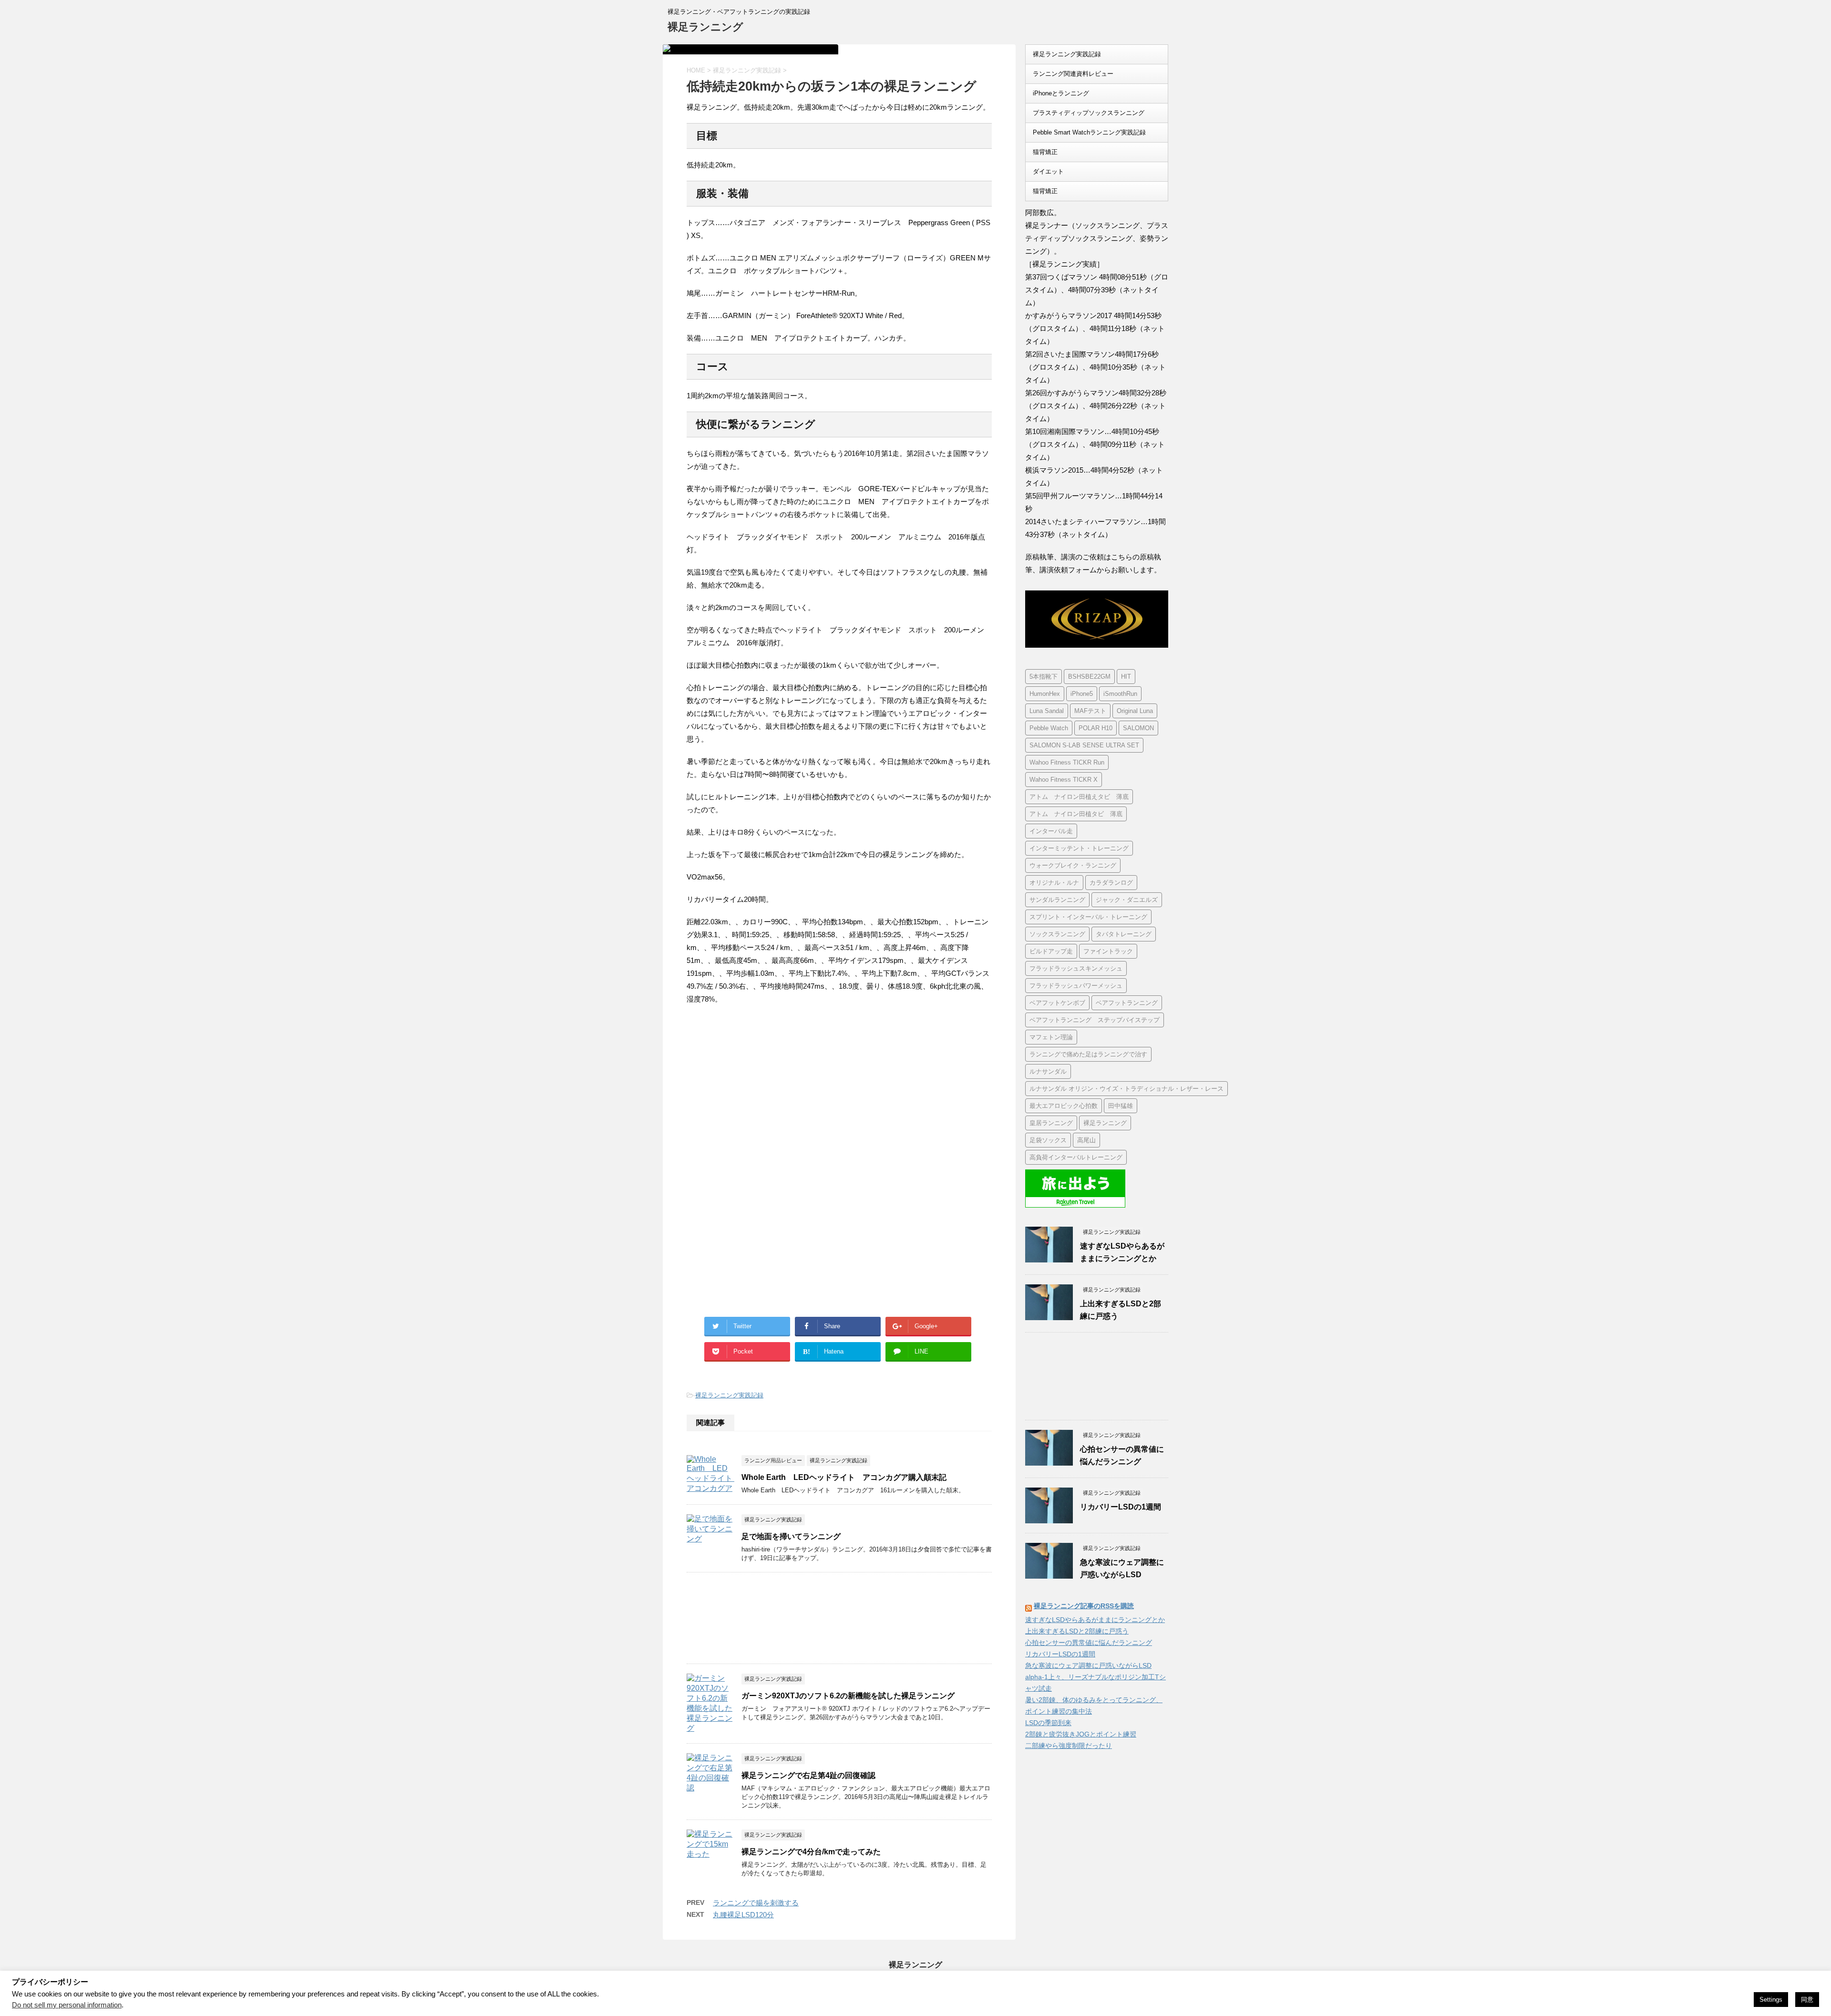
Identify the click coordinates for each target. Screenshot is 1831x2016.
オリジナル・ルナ (1054, 883)
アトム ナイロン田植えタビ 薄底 (1079, 797)
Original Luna (1135, 711)
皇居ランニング (1051, 1123)
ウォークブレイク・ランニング (1073, 865)
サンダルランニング (1057, 900)
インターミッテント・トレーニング (1079, 848)
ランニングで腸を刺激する (756, 1903)
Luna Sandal (1047, 711)
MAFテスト (1090, 711)
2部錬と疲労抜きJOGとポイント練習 (1081, 1734)
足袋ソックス (1048, 1140)
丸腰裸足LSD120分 (743, 1915)
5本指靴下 (1044, 677)
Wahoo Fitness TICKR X (1064, 780)
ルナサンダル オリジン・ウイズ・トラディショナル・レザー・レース (1126, 1089)
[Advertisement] (767, 1091)
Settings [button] (1771, 2000)
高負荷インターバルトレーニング (1076, 1157)
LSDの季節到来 (1048, 1723)
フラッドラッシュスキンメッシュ (1076, 968)
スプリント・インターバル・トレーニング (1088, 917)
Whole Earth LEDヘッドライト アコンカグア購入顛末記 (844, 1477)
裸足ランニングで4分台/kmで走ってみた (811, 1852)
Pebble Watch (1049, 728)
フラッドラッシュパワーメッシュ (1076, 986)
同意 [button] (1807, 2000)
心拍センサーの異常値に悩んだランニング (1089, 1643)
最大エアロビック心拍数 (1064, 1106)
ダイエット (1048, 171)
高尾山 (1086, 1140)
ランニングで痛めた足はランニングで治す (1088, 1054)
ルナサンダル (1048, 1071)
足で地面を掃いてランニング (791, 1536)
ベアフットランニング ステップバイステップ (1095, 1020)
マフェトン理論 (1051, 1037)
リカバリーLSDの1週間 (1121, 1507)
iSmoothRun (1120, 694)
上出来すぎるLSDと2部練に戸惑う (1077, 1631)
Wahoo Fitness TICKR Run (1067, 762)
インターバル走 (1051, 831)
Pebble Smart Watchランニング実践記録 (1089, 132)
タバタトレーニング (1124, 934)
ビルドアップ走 (1051, 951)
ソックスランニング (1057, 934)
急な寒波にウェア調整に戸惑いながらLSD (1088, 1665)
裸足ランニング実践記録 (729, 1395)
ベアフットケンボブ (1057, 1003)
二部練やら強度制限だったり (1069, 1746)
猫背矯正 (1045, 152)
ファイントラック (1108, 951)
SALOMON (1138, 728)
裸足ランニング (705, 27)
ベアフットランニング (1127, 1003)
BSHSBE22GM (1089, 677)
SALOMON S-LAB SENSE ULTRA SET (1084, 745)
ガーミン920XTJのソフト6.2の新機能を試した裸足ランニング (848, 1696)
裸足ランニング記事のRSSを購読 (1084, 1606)
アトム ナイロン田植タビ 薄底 (1076, 814)
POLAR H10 (1096, 728)
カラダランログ (1111, 883)
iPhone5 (1082, 694)
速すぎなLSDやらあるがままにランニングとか (1095, 1620)
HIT (1126, 677)
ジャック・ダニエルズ (1127, 900)
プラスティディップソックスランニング (1089, 113)
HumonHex (1045, 694)
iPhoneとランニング (1061, 93)
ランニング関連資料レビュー (1073, 74)
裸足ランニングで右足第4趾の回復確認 (808, 1775)
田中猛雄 (1121, 1106)
